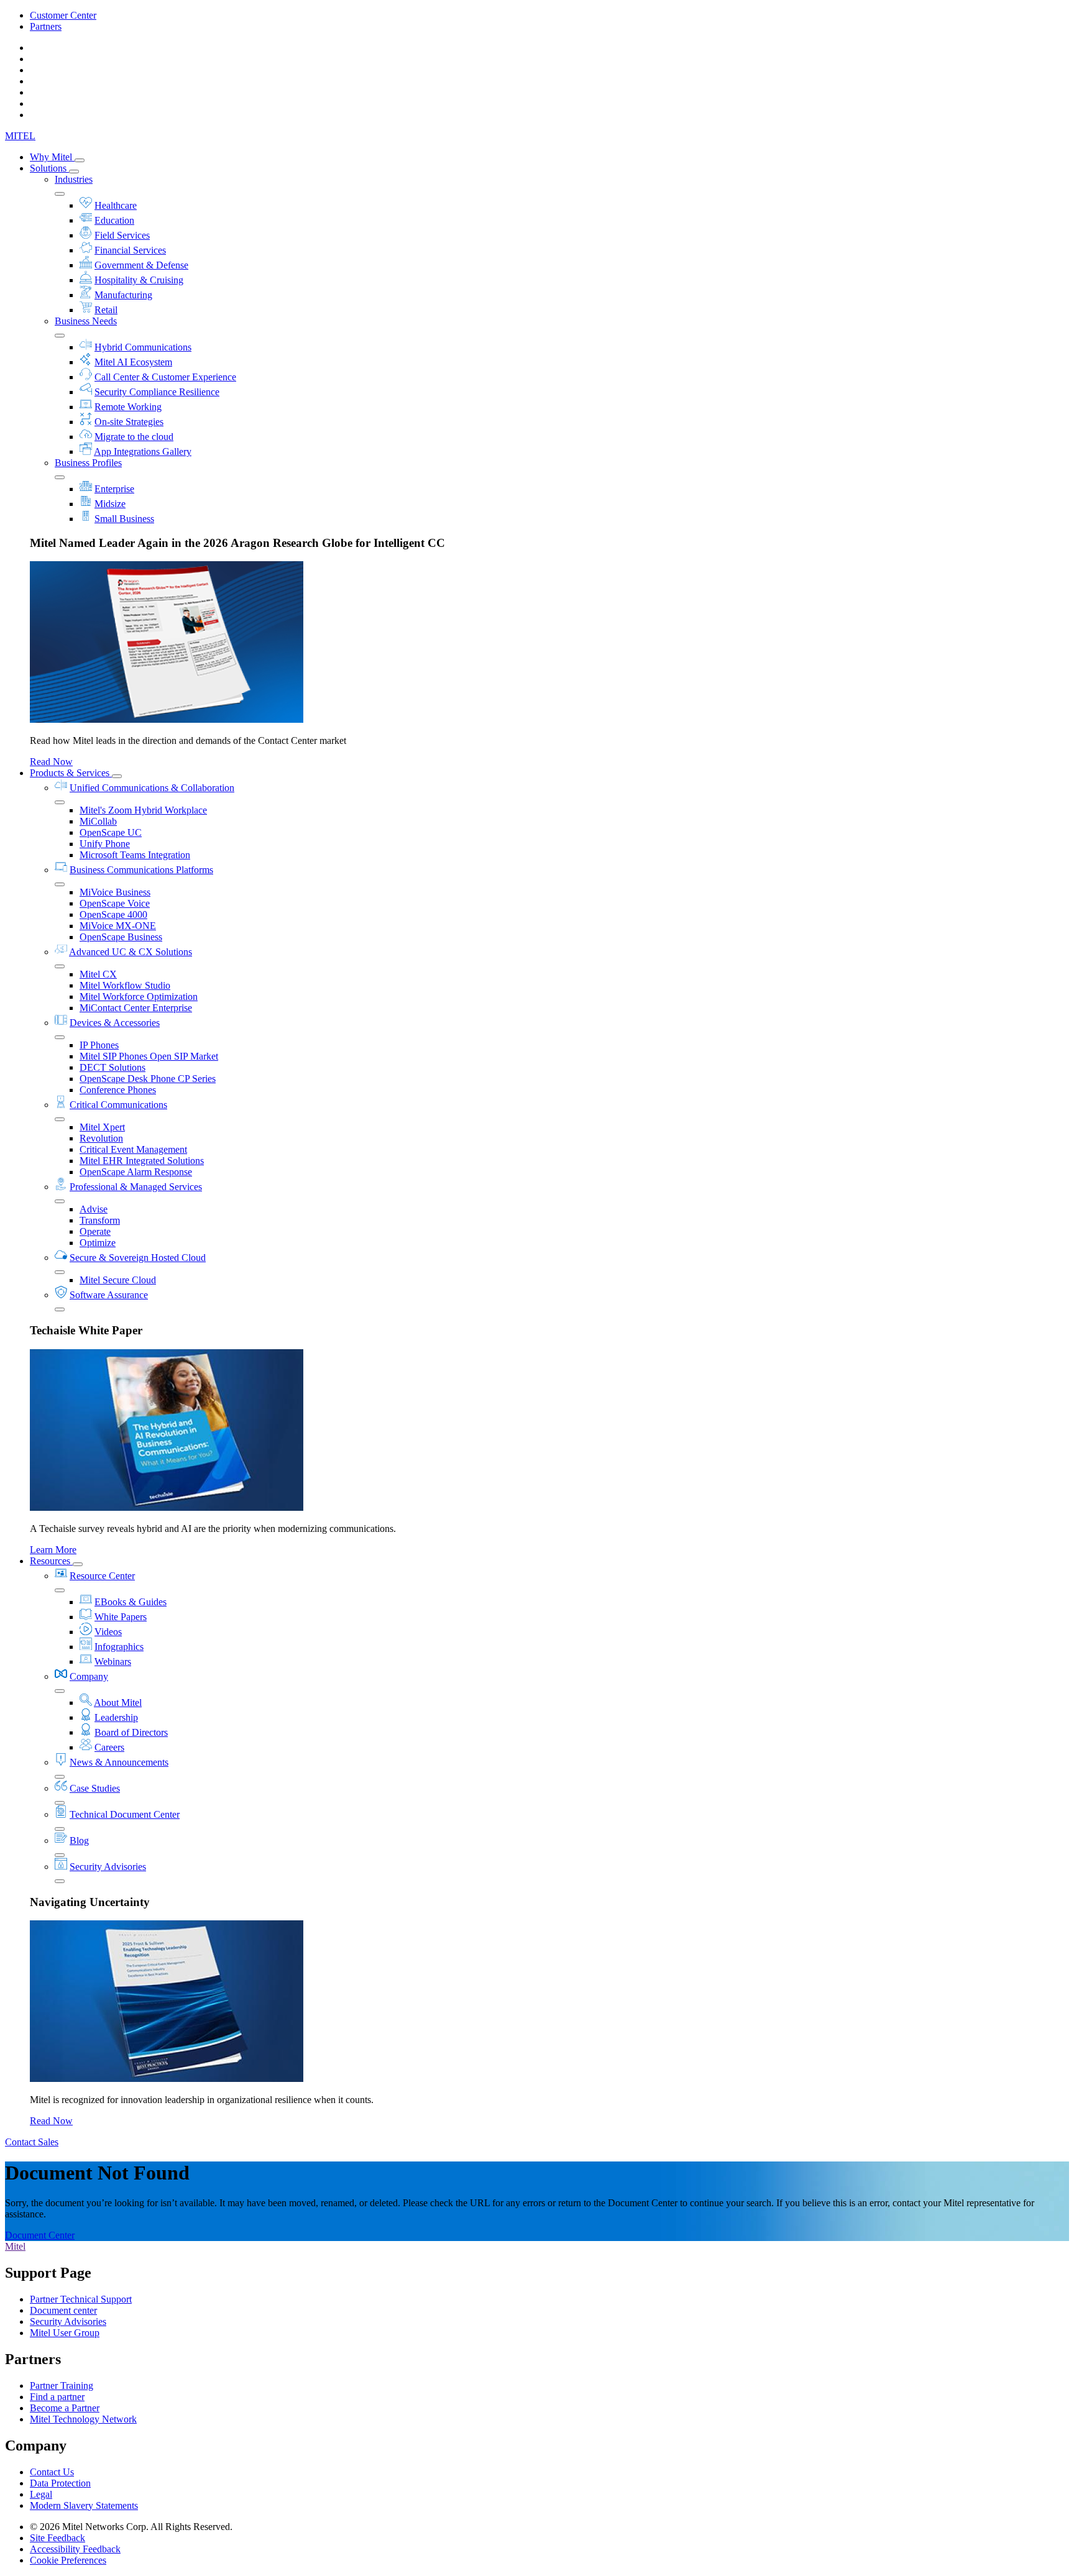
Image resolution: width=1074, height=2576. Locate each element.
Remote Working (128, 407)
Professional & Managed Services (136, 1187)
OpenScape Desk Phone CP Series (148, 1079)
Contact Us (52, 2472)
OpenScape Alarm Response (136, 1172)
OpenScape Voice (115, 903)
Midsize (110, 504)
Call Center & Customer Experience (165, 377)
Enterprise (114, 489)
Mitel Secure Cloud (118, 1280)
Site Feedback (57, 2538)
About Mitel (118, 1703)
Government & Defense (141, 265)
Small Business (124, 519)
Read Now (51, 762)
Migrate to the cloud (134, 437)
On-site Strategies (129, 422)
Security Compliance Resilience (157, 392)
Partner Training (62, 2386)
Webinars (113, 1662)
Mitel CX (98, 974)
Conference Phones (118, 1090)
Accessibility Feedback (75, 2549)
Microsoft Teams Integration (135, 855)
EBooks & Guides (131, 1602)
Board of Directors (131, 1732)
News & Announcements (119, 1762)
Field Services (122, 235)
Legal (41, 2494)
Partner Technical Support (81, 2299)
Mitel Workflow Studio (125, 985)
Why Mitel (52, 157)
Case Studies (95, 1788)
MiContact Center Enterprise (136, 1008)
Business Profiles (88, 463)
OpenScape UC (111, 832)
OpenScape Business (121, 937)
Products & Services (71, 773)
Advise (94, 1209)
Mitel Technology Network (83, 2419)
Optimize (98, 1243)
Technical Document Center (125, 1814)
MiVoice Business (115, 892)
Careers (109, 1747)
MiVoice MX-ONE (118, 926)
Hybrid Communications (143, 347)
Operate (95, 1231)
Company (89, 1676)
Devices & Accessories (115, 1023)
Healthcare (116, 205)
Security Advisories (108, 1867)
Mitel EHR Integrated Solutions (142, 1161)
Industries (74, 179)
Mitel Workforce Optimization (139, 997)
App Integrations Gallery (143, 451)
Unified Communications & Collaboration (152, 788)
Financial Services (130, 250)
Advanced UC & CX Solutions (131, 952)
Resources (51, 1561)
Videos (108, 1632)
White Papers (121, 1617)
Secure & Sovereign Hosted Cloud (138, 1258)
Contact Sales (32, 2142)
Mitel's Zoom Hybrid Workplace (143, 810)
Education (114, 220)
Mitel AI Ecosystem (133, 362)
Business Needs (86, 321)
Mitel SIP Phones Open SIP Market (149, 1056)
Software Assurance (109, 1295)
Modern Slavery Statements (84, 2505)
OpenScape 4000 (113, 914)
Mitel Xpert (102, 1127)
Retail (106, 310)
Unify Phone (105, 844)
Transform (100, 1220)
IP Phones (99, 1045)
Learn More (53, 1550)
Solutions (49, 168)
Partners (46, 26)
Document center (63, 2310)
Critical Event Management (133, 1149)
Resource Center (102, 1576)
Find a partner (57, 2397)
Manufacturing (123, 295)
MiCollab (98, 821)
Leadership (116, 1717)
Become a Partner (65, 2408)
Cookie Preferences (68, 2560)
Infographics (119, 1647)
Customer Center (63, 15)
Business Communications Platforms (141, 870)
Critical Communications (118, 1105)
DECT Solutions (112, 1067)
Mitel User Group (65, 2333)
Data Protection (60, 2483)
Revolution (101, 1138)
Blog (79, 1840)
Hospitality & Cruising (139, 280)
